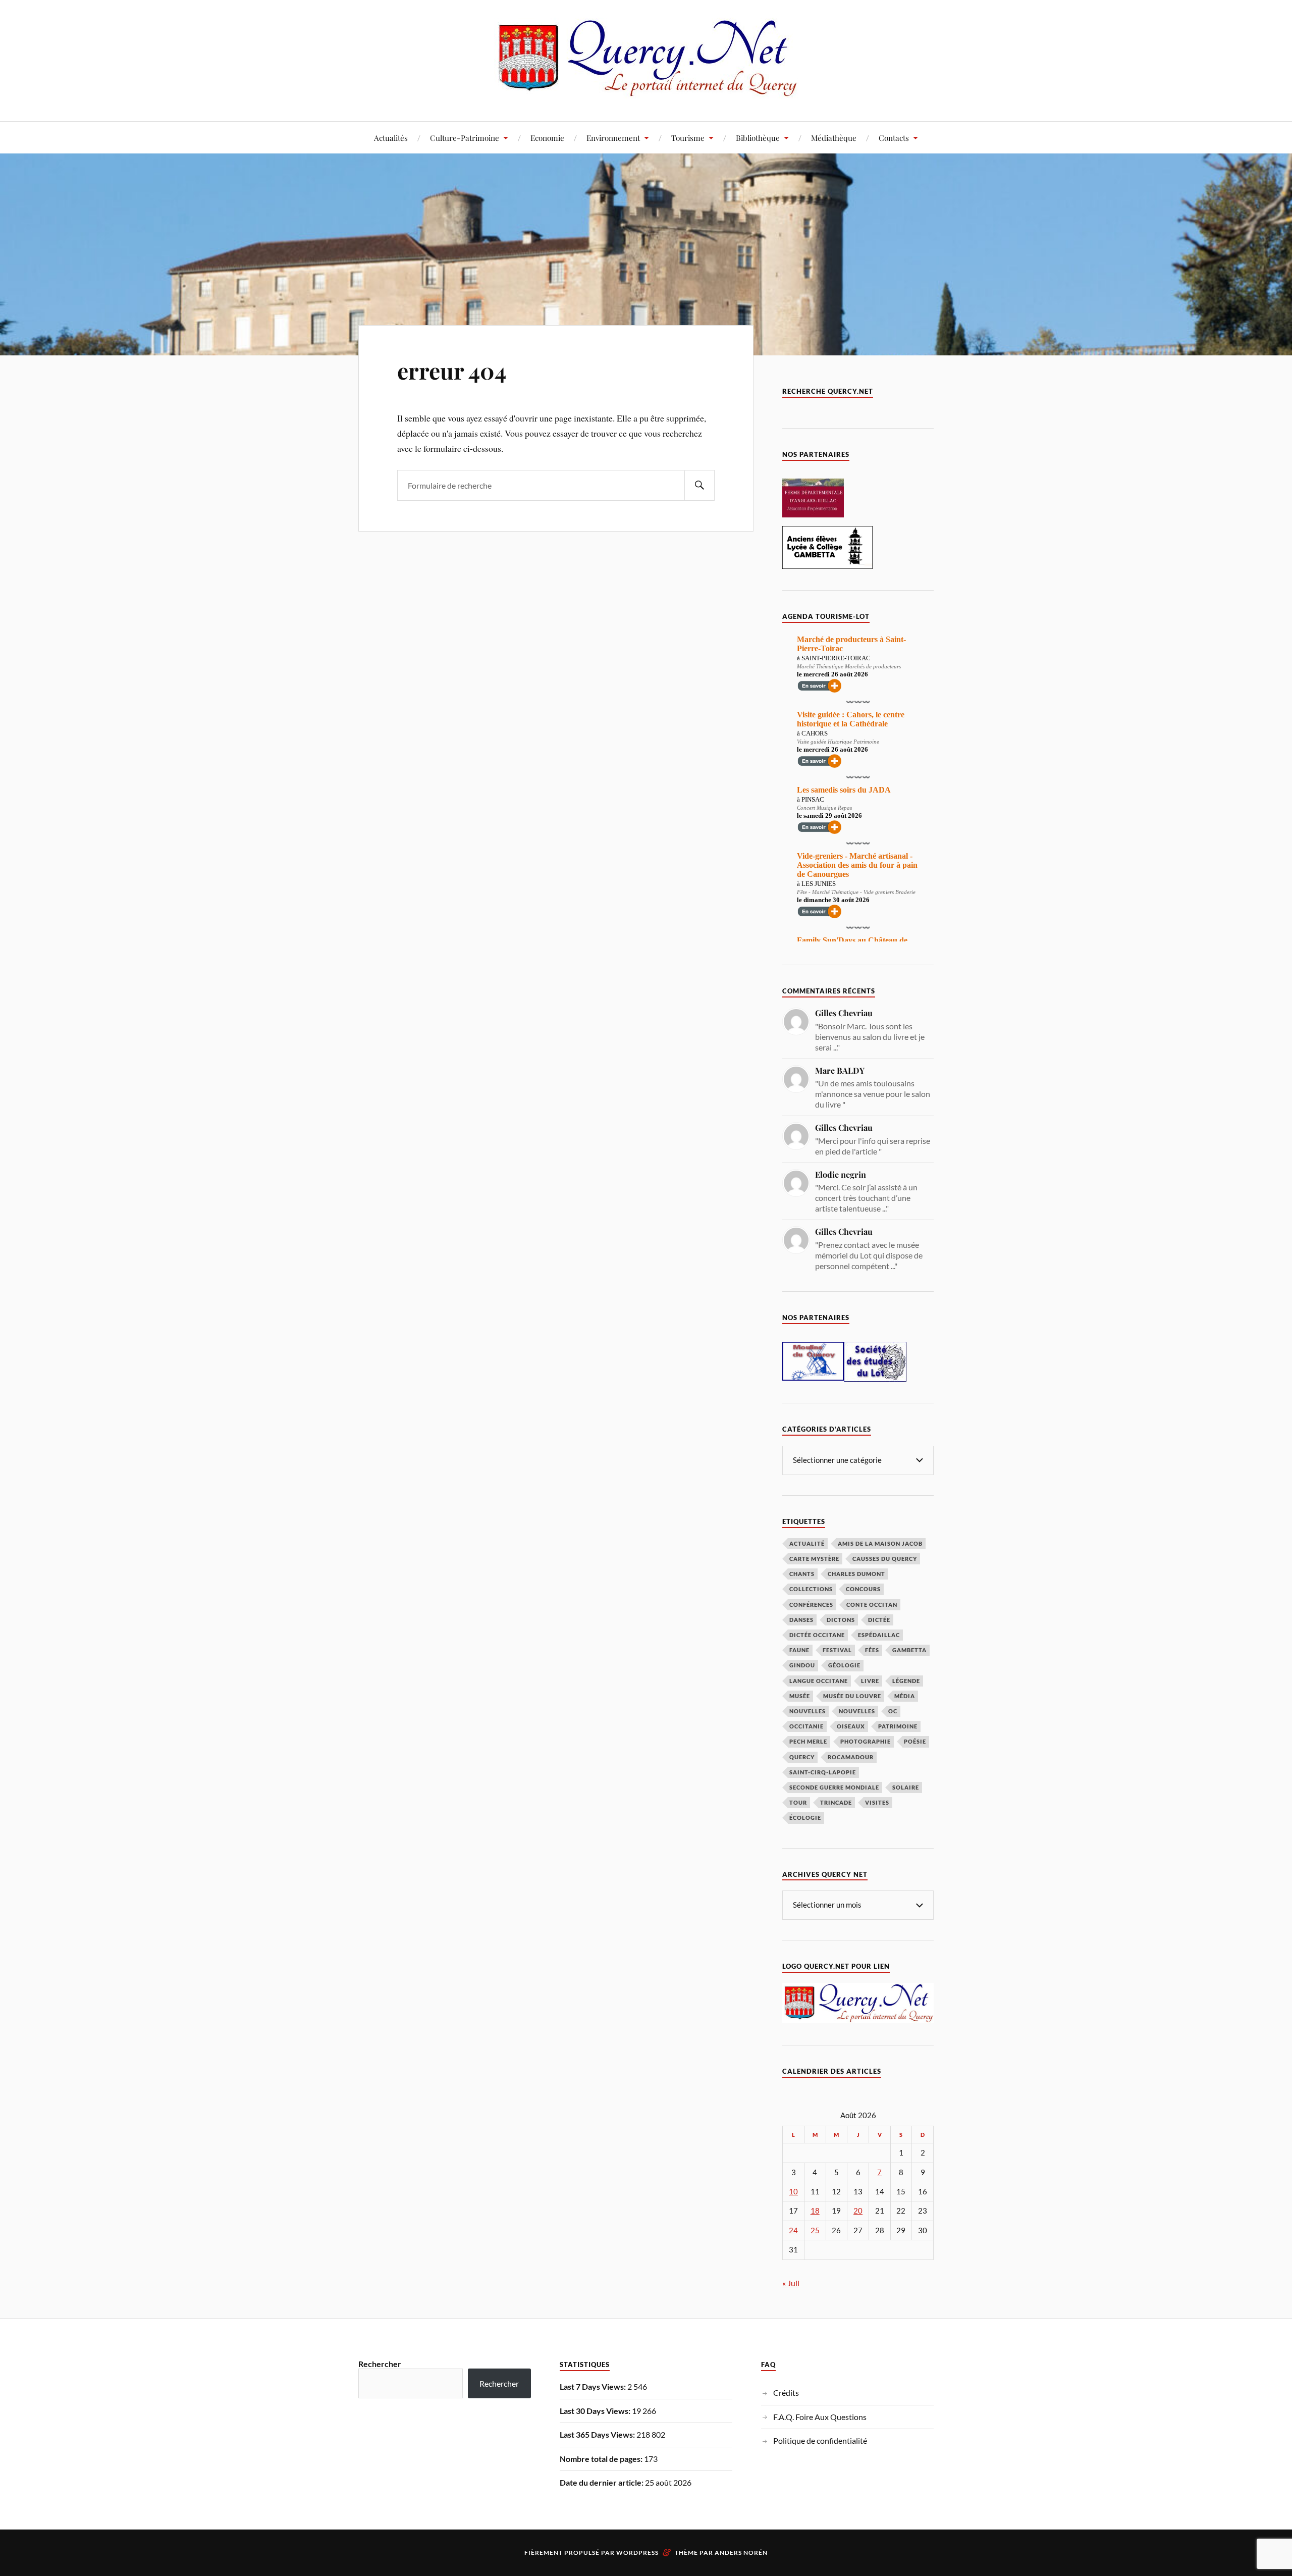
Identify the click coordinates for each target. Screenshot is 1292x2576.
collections (811, 1589)
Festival (837, 1650)
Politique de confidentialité (820, 2440)
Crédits (786, 2393)
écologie (805, 1818)
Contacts (894, 138)
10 (793, 2192)
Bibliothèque (758, 138)
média (905, 1696)
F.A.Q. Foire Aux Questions (820, 2417)
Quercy (802, 1757)
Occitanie (806, 1726)
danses (801, 1620)
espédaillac (879, 1635)
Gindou (802, 1665)
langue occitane (819, 1681)
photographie (866, 1741)
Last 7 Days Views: (594, 2386)
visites (877, 1802)
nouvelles (857, 1711)
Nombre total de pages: (602, 2459)
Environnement (613, 138)
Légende (906, 1681)
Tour (798, 1802)
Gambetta (909, 1650)
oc (893, 1711)
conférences (811, 1605)
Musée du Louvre (852, 1696)
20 (858, 2211)
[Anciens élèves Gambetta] (827, 566)
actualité (807, 1543)
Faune (799, 1650)
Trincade (836, 1802)
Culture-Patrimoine (465, 138)
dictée (879, 1620)
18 (815, 2211)
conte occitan (872, 1605)
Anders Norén (741, 2553)
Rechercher (380, 2364)
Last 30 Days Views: (596, 2411)
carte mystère (814, 1559)
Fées (872, 1650)
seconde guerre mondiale (834, 1787)
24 (793, 2230)
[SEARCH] (699, 485)
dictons (841, 1620)
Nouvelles (807, 1711)
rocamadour (851, 1757)
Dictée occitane (817, 1635)
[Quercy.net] (646, 91)
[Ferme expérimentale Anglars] (813, 514)
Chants (802, 1574)
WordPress (637, 2553)
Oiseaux (851, 1726)
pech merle (808, 1741)
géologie (844, 1665)
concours (863, 1589)
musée (800, 1696)
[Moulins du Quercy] (813, 1377)
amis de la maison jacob (880, 1543)
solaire (906, 1787)
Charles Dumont (856, 1574)
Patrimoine (898, 1726)
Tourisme (688, 138)
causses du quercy (885, 1559)
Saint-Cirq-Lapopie (823, 1772)
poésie (915, 1741)
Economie (547, 138)
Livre (870, 1681)
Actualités (391, 138)
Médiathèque (834, 138)
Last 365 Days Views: (598, 2434)
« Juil (791, 2283)
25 (815, 2230)
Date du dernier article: (602, 2482)
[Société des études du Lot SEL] (875, 1378)
